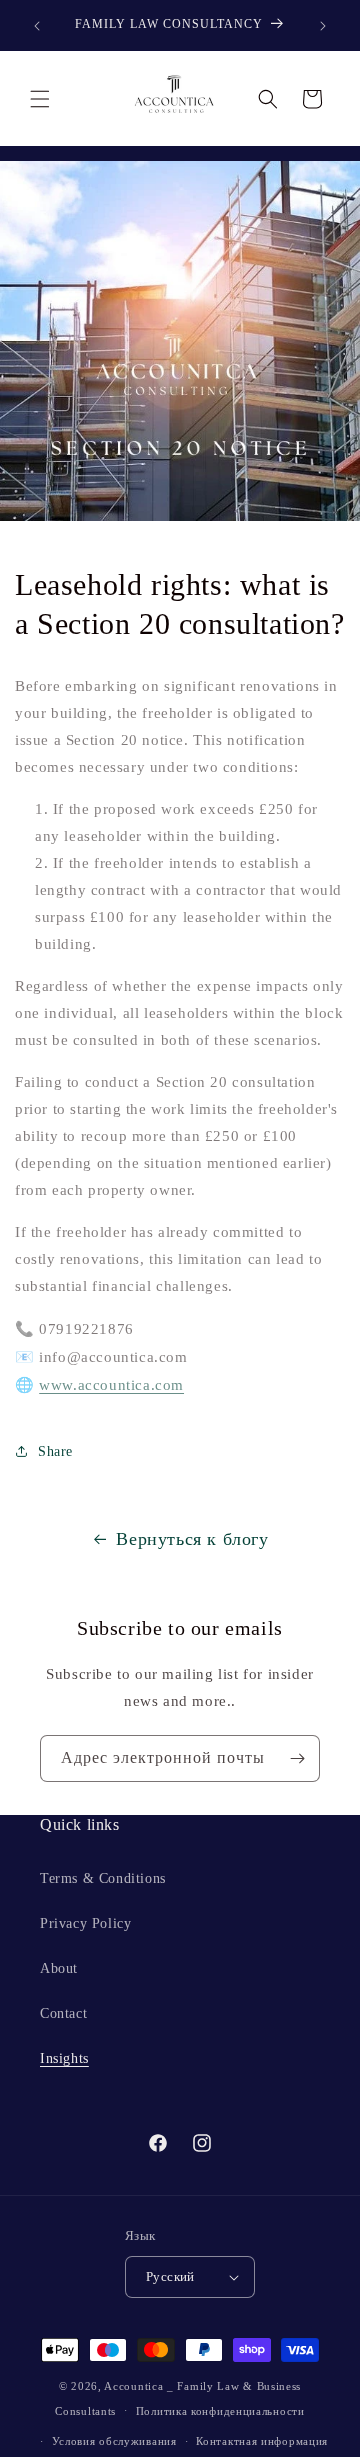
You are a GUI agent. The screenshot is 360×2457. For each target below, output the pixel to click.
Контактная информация (262, 2441)
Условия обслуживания (114, 2441)
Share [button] (55, 1451)
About (59, 1968)
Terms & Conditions (103, 1878)
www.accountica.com (111, 1385)
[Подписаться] (297, 1758)
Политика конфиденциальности (220, 2411)
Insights (64, 2058)
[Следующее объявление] (323, 26)
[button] (40, 99)
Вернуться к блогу (192, 1539)
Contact (63, 2013)
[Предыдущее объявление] (37, 26)
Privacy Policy (85, 1923)
